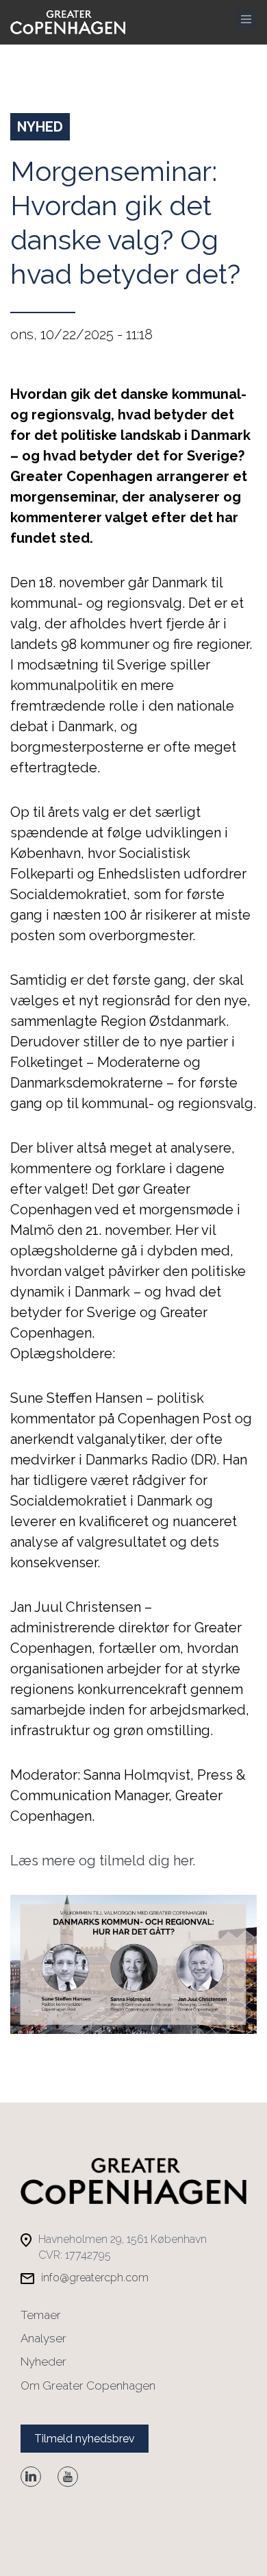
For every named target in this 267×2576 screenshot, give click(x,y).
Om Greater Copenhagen (88, 2385)
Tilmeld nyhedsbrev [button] (85, 2439)
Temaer (41, 2315)
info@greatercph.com (95, 2278)
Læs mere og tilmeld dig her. (103, 1861)
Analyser (43, 2338)
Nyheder (43, 2362)
